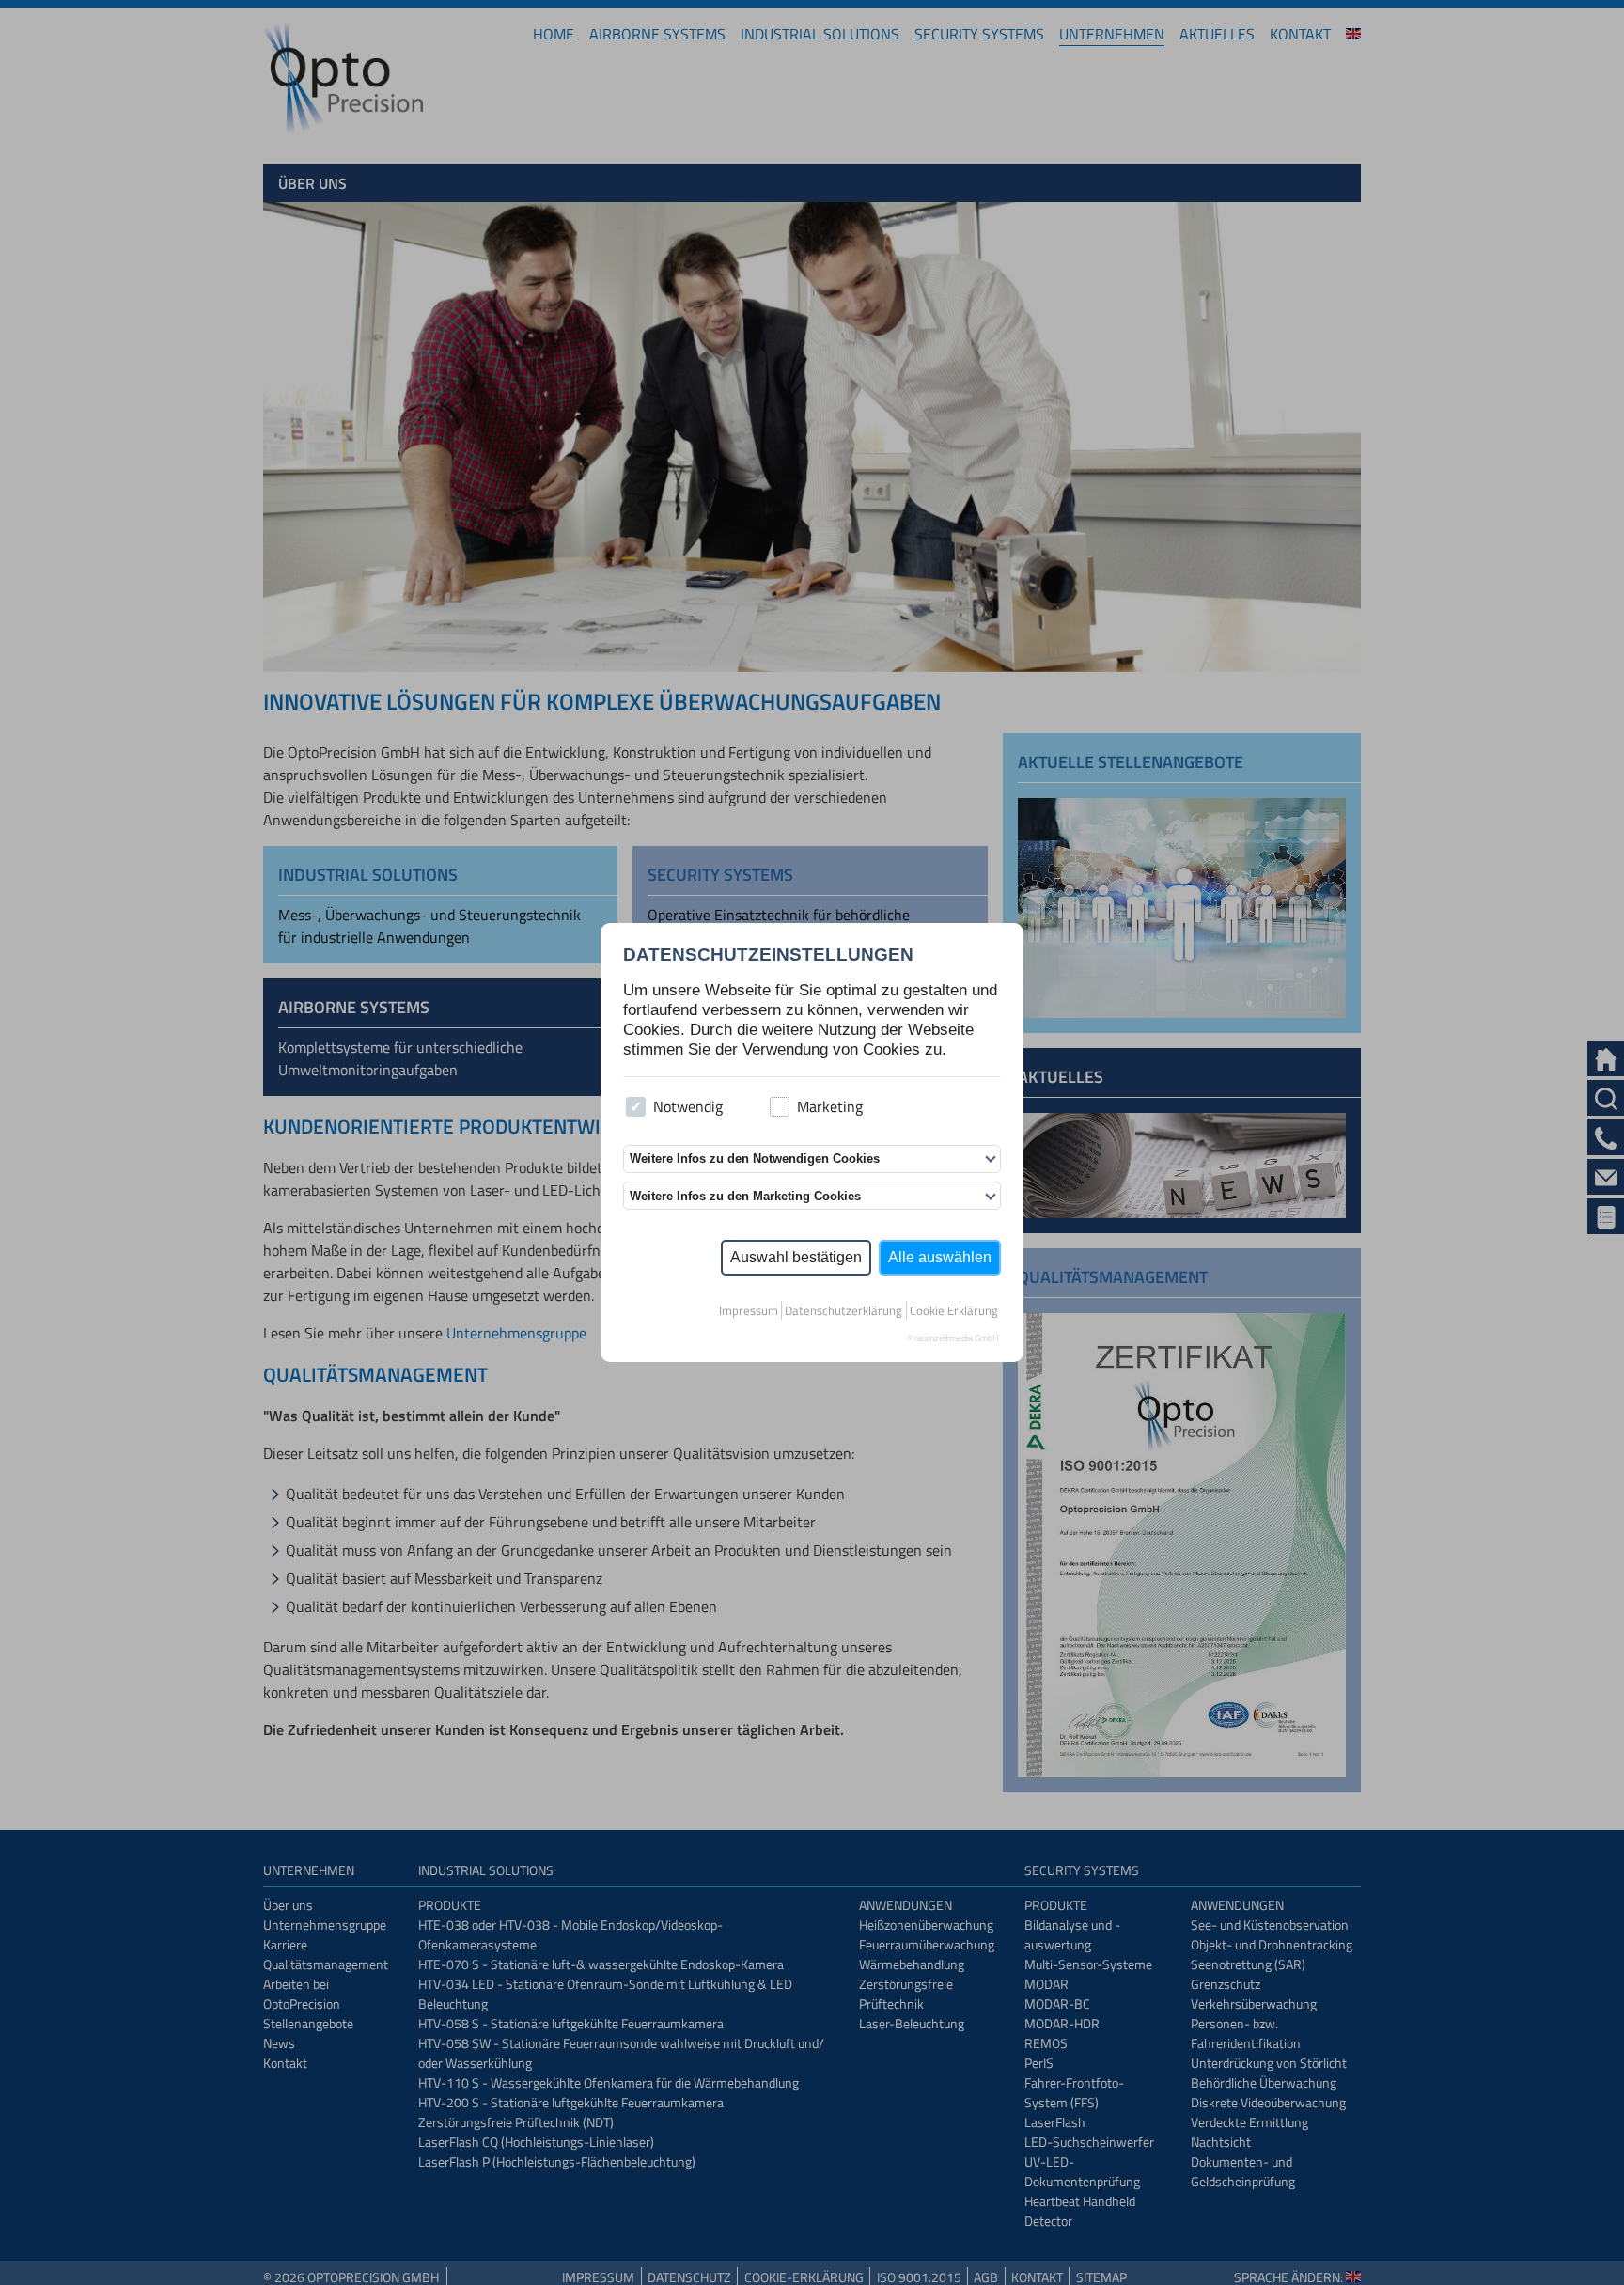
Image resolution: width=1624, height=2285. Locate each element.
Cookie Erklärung (954, 1310)
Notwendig (688, 1106)
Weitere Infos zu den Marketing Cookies (745, 1196)
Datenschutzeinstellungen (768, 955)
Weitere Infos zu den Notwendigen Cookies (755, 1158)
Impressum (749, 1310)
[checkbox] (636, 1107)
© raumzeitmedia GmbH (953, 1338)
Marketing (830, 1106)
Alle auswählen (940, 1257)
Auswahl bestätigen (796, 1257)
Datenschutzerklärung (843, 1310)
